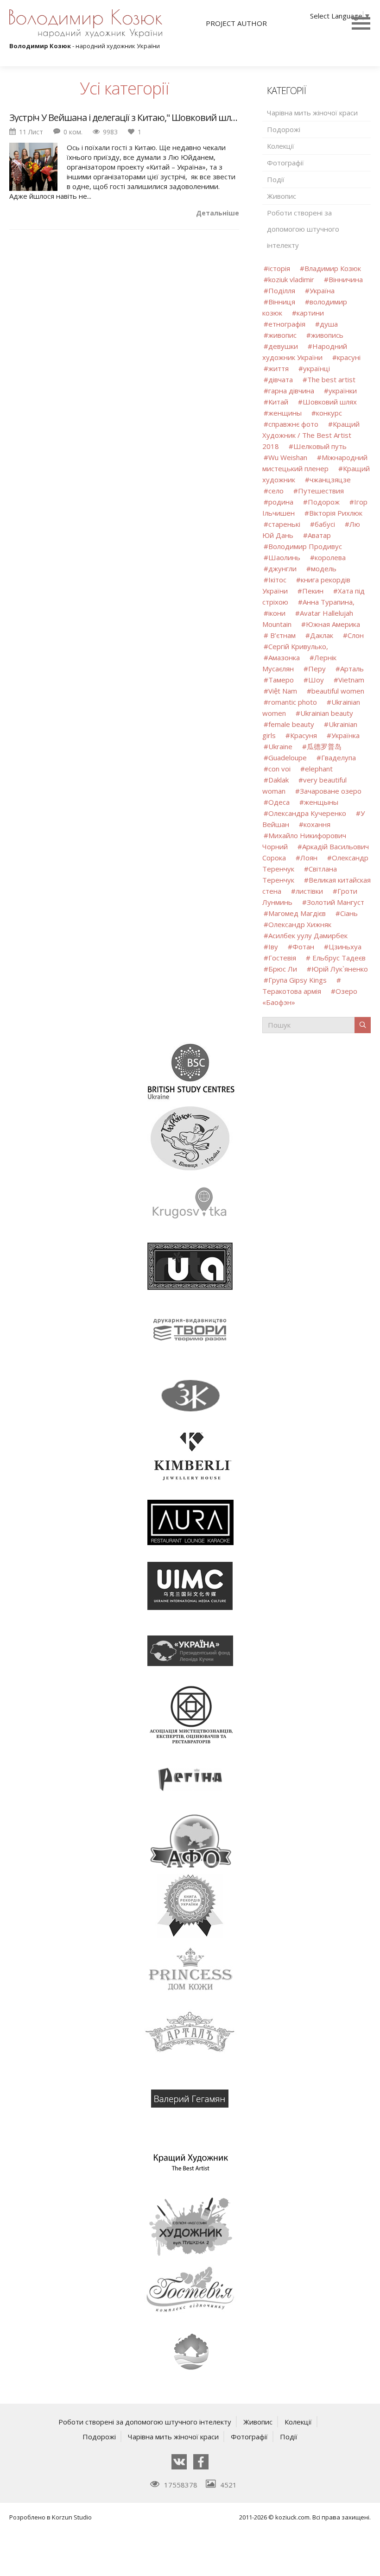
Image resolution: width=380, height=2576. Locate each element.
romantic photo (293, 702)
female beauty (291, 724)
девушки (283, 346)
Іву (273, 947)
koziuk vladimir (291, 279)
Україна (322, 290)
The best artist (331, 379)
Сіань (349, 913)
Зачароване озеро (331, 791)
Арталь (352, 669)
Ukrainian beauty (327, 713)
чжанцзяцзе (330, 480)
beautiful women (338, 691)
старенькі (284, 524)
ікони (277, 613)
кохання (317, 824)
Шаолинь (284, 557)
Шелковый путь (320, 446)
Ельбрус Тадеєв (338, 958)
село (276, 491)
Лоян (309, 858)
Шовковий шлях (330, 402)
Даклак (322, 635)
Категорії (286, 91)
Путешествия (321, 491)
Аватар (319, 535)
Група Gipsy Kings (298, 980)
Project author (236, 23)
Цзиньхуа (345, 947)
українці (317, 368)
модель (324, 568)
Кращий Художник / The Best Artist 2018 (311, 435)
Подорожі (284, 129)
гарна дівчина (291, 391)
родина (281, 502)
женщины (285, 413)
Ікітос (277, 580)
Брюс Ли (283, 969)
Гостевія (282, 958)
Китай (278, 402)
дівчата (281, 379)
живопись (327, 335)
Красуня (304, 735)
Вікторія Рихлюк (336, 513)
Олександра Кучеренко (307, 813)
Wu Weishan (289, 457)
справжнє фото (293, 424)
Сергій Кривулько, (298, 646)
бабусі (325, 524)
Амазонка (284, 657)
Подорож (324, 502)
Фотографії (285, 163)
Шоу (316, 680)
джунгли (282, 568)
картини (310, 313)
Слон (356, 635)
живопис (282, 335)
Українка (345, 735)
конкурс (329, 413)
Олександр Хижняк (300, 924)
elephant (319, 769)
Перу (317, 669)
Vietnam (351, 680)
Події (276, 179)
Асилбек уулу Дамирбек (308, 935)
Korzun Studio (72, 2517)
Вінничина (346, 279)
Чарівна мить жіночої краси (312, 113)
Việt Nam (283, 691)
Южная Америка (333, 624)
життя (279, 368)
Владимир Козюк (333, 268)
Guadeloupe (288, 758)
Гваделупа (339, 758)
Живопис (282, 196)
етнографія (287, 324)
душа (329, 324)
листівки (309, 891)
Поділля (282, 290)
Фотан (303, 947)
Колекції (281, 146)
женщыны (321, 802)
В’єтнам (282, 635)
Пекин (313, 591)
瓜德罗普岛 (324, 746)
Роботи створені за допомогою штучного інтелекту (303, 229)
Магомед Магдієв (297, 913)
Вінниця (282, 302)
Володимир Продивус (305, 546)
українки (343, 391)
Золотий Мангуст (336, 902)
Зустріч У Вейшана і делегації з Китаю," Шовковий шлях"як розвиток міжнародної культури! (124, 118)
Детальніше (218, 213)
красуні (349, 357)
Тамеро (281, 680)
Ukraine (280, 746)
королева (330, 557)
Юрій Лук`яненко (340, 969)
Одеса (279, 802)
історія (279, 268)
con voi (279, 769)
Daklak (279, 780)
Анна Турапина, (329, 602)
